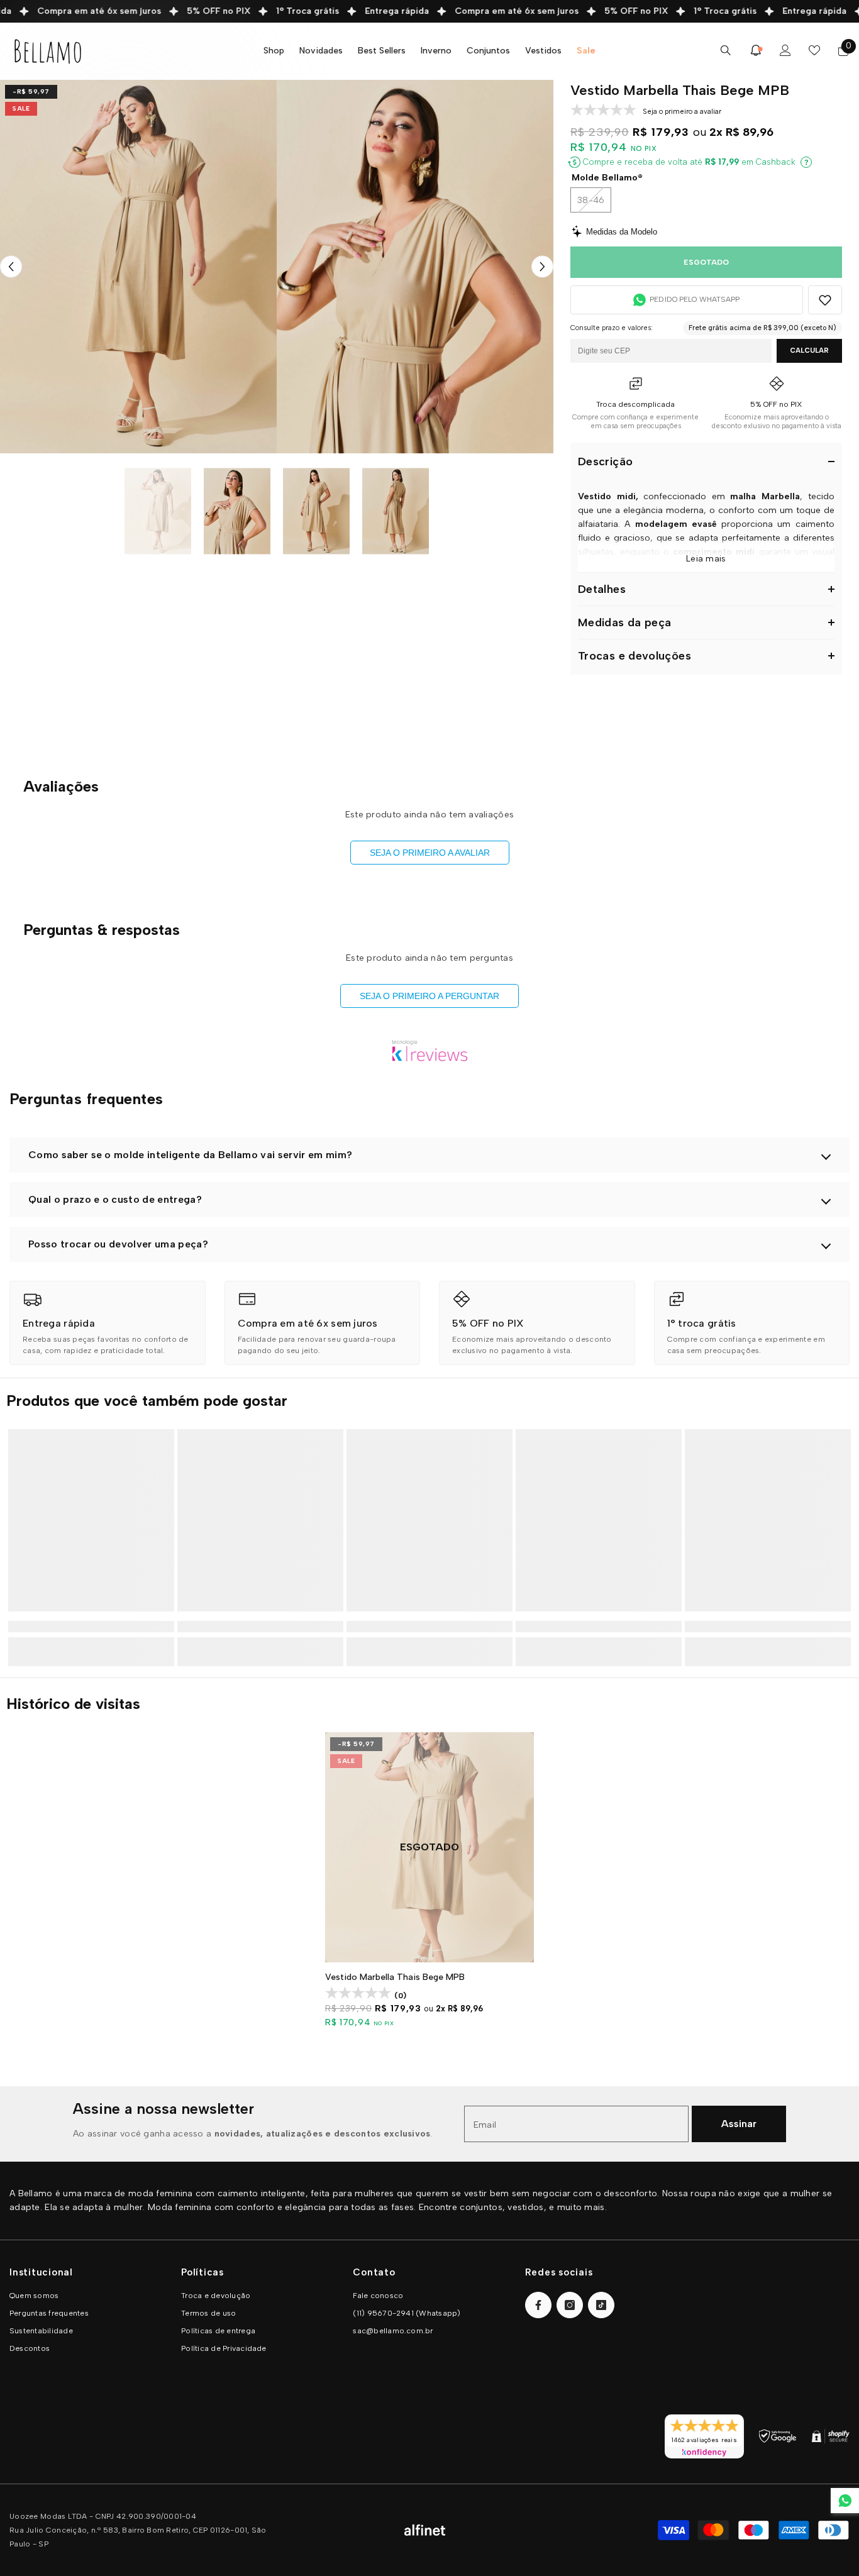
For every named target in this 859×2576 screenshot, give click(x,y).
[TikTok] (601, 2305)
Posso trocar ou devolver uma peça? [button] (118, 1244)
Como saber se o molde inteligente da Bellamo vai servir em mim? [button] (190, 1155)
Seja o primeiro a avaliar (430, 853)
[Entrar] (785, 50)
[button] (11, 267)
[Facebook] (538, 2305)
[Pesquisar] (726, 50)
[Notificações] (756, 50)
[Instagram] (570, 2305)
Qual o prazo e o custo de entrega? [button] (115, 1199)
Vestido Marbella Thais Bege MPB (395, 1977)
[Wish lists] (814, 50)
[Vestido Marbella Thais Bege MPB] (429, 1847)
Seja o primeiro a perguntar (429, 996)
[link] (108, 1323)
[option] (138, 267)
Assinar (739, 2124)
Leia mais (706, 559)
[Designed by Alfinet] (425, 2530)
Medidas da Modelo (622, 232)
